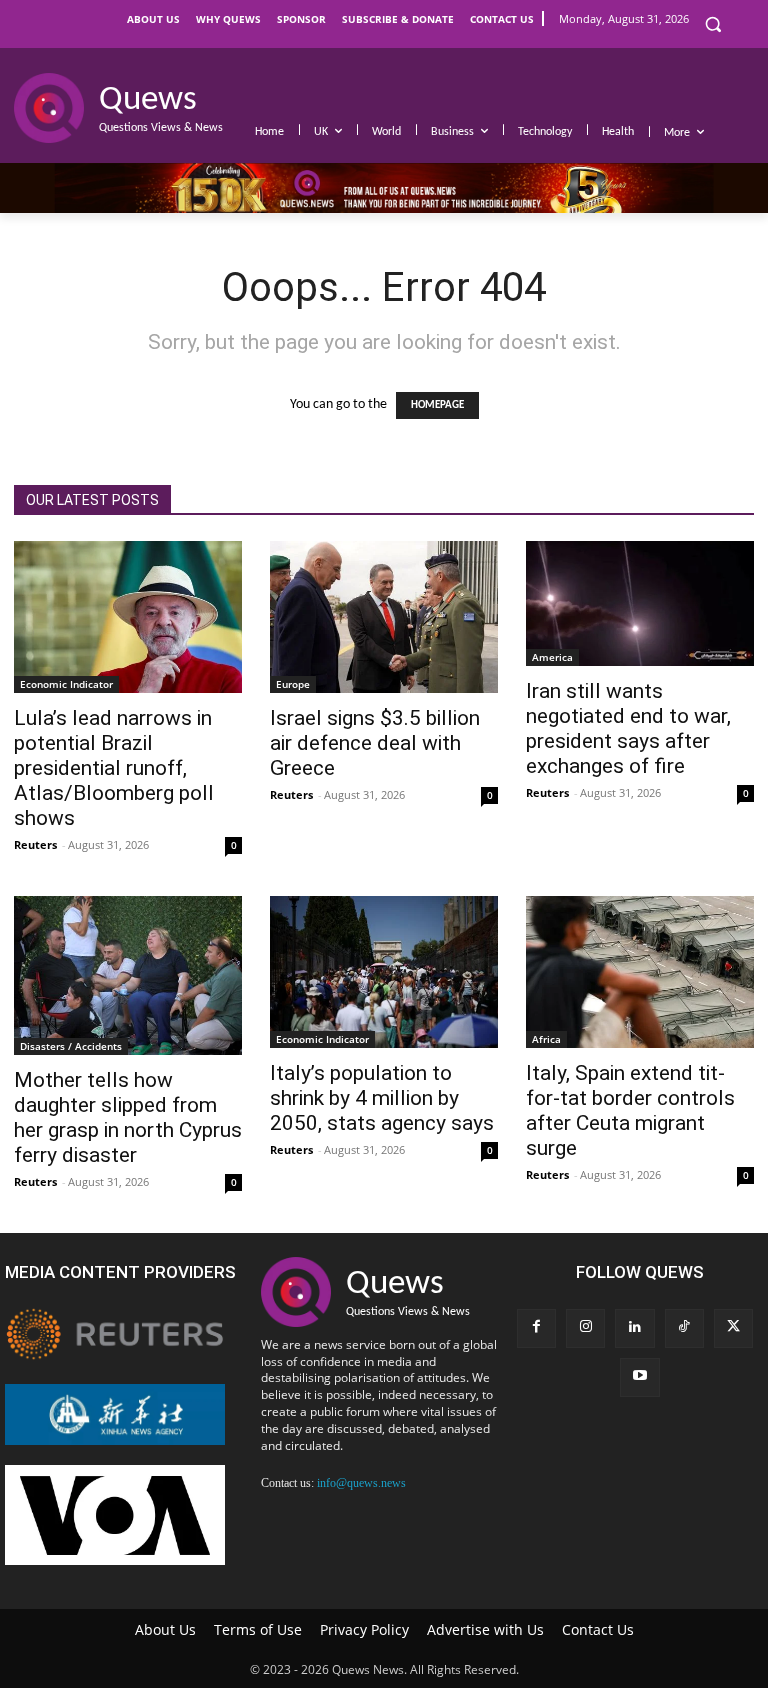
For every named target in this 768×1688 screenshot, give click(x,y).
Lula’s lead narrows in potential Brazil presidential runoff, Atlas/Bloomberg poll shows (114, 768)
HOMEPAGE (437, 405)
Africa (546, 1039)
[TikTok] (684, 1328)
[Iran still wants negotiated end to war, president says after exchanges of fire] (640, 603)
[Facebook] (536, 1328)
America (552, 657)
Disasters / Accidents (71, 1046)
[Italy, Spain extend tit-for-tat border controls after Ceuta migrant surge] (640, 972)
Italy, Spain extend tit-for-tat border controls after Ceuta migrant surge (630, 1110)
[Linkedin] (634, 1328)
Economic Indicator (66, 684)
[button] (712, 24)
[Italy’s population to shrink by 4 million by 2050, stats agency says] (384, 972)
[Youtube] (639, 1377)
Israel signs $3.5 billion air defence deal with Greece (375, 743)
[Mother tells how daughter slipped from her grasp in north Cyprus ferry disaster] (128, 975)
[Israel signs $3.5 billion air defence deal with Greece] (384, 617)
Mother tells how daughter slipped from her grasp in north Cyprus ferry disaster (128, 1117)
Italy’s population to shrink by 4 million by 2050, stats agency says (382, 1098)
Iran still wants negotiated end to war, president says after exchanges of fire (628, 728)
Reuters (35, 844)
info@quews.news (361, 1483)
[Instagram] (585, 1328)
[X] (733, 1328)
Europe (293, 684)
